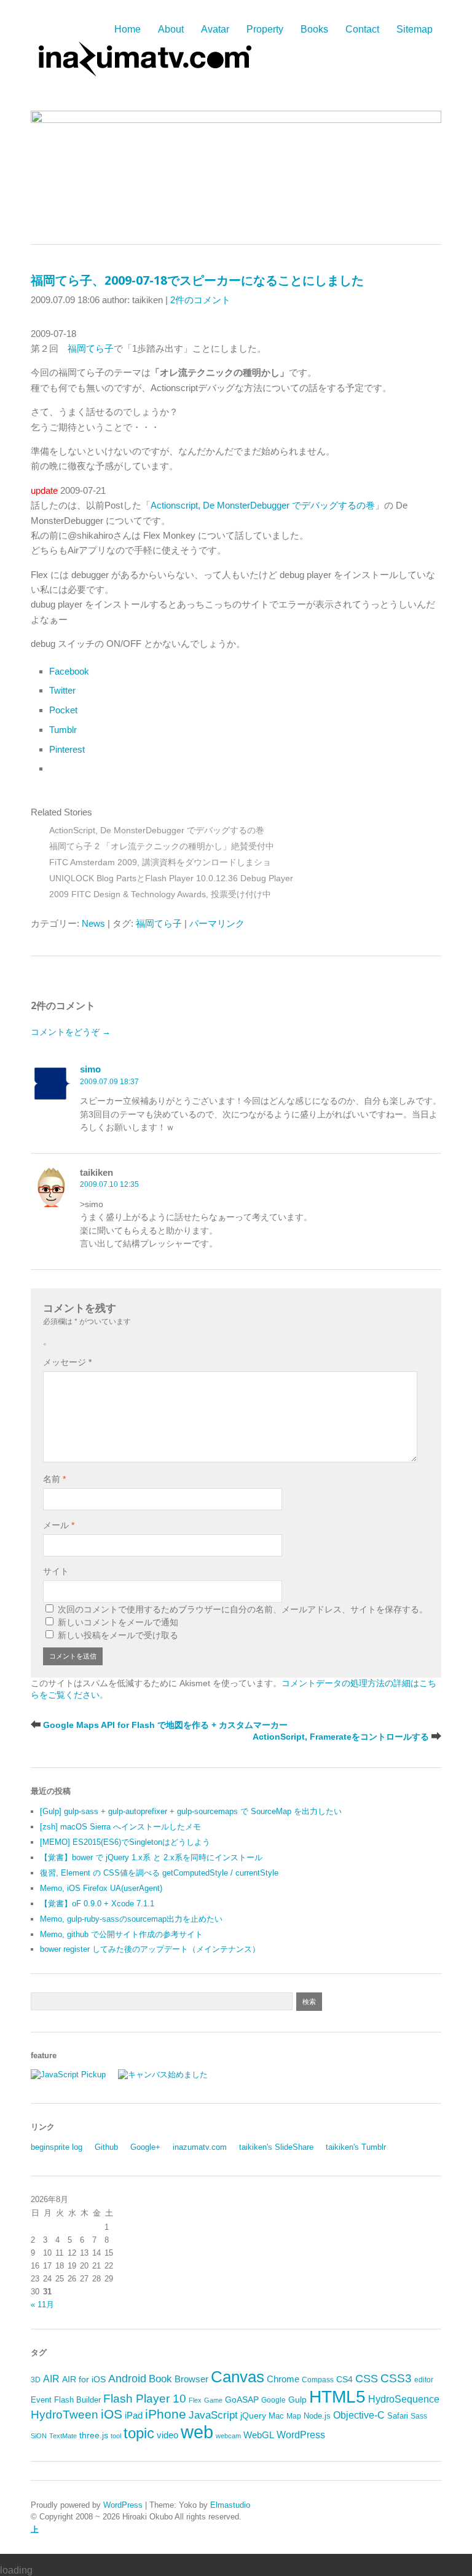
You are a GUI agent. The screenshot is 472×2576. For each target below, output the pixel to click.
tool (116, 2436)
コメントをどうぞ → (71, 1032)
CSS (367, 2379)
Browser (191, 2379)
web (197, 2432)
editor (424, 2380)
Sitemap (415, 29)
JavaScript (213, 2415)
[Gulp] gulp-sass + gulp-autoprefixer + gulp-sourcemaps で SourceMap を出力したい (191, 1811)
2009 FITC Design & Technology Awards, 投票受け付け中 (160, 894)
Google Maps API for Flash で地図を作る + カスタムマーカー (165, 1725)
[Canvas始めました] (163, 2075)
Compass (318, 2380)
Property (265, 29)
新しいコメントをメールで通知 (118, 1622)
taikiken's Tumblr (356, 2147)
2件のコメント (200, 300)
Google (273, 2400)
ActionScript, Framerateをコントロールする (341, 1737)
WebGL (259, 2435)
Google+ (145, 2147)
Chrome (283, 2379)
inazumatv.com (200, 2147)
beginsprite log (57, 2147)
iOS (112, 2414)
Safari (398, 2416)
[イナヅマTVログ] (143, 70)
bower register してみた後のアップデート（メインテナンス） (150, 1949)
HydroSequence (404, 2399)
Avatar (215, 29)
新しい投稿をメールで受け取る (118, 1635)
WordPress (301, 2435)
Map (294, 2416)
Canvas (238, 2377)
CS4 (344, 2379)
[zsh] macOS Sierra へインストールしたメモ (120, 1827)
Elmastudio (230, 2505)
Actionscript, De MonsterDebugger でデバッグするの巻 (263, 505)
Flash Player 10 (145, 2399)
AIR (51, 2379)
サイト (56, 1571)
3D (36, 2380)
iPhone (166, 2414)
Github (106, 2147)
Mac (276, 2416)
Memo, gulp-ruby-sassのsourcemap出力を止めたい (131, 1919)
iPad (134, 2415)
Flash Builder (77, 2400)
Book (160, 2379)
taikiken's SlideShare (276, 2147)
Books (314, 29)
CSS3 (396, 2378)
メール (59, 1525)
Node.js (317, 2416)
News (93, 923)
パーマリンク (217, 923)
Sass (419, 2416)
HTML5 (337, 2396)
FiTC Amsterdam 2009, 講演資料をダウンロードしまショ (160, 862)
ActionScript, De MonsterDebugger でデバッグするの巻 (157, 830)
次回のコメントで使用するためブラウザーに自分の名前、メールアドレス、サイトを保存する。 (243, 1609)
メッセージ (67, 1362)
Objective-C (359, 2415)
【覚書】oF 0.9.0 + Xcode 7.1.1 (97, 1904)
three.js (94, 2435)
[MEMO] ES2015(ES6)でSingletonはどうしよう (125, 1842)
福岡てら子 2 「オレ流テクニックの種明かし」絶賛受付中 (162, 846)
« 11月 (42, 2305)
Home (128, 29)
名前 (54, 1479)
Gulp (297, 2400)
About (171, 29)
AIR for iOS (84, 2380)
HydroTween (65, 2415)
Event (41, 2400)
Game (213, 2400)
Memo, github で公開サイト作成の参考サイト (121, 1934)
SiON (39, 2436)
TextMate (63, 2436)
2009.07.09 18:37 (109, 1082)
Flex (195, 2400)
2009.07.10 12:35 (109, 1184)
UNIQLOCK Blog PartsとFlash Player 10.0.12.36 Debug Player (171, 878)
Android (127, 2379)
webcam (228, 2436)
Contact (362, 29)
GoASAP (242, 2400)
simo (90, 1069)
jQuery (253, 2416)
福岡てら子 (91, 348)
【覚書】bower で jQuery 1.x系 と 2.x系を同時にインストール (151, 1857)
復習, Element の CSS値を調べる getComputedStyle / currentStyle (159, 1873)
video (167, 2435)
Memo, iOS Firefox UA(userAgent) (101, 1888)
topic (139, 2433)
